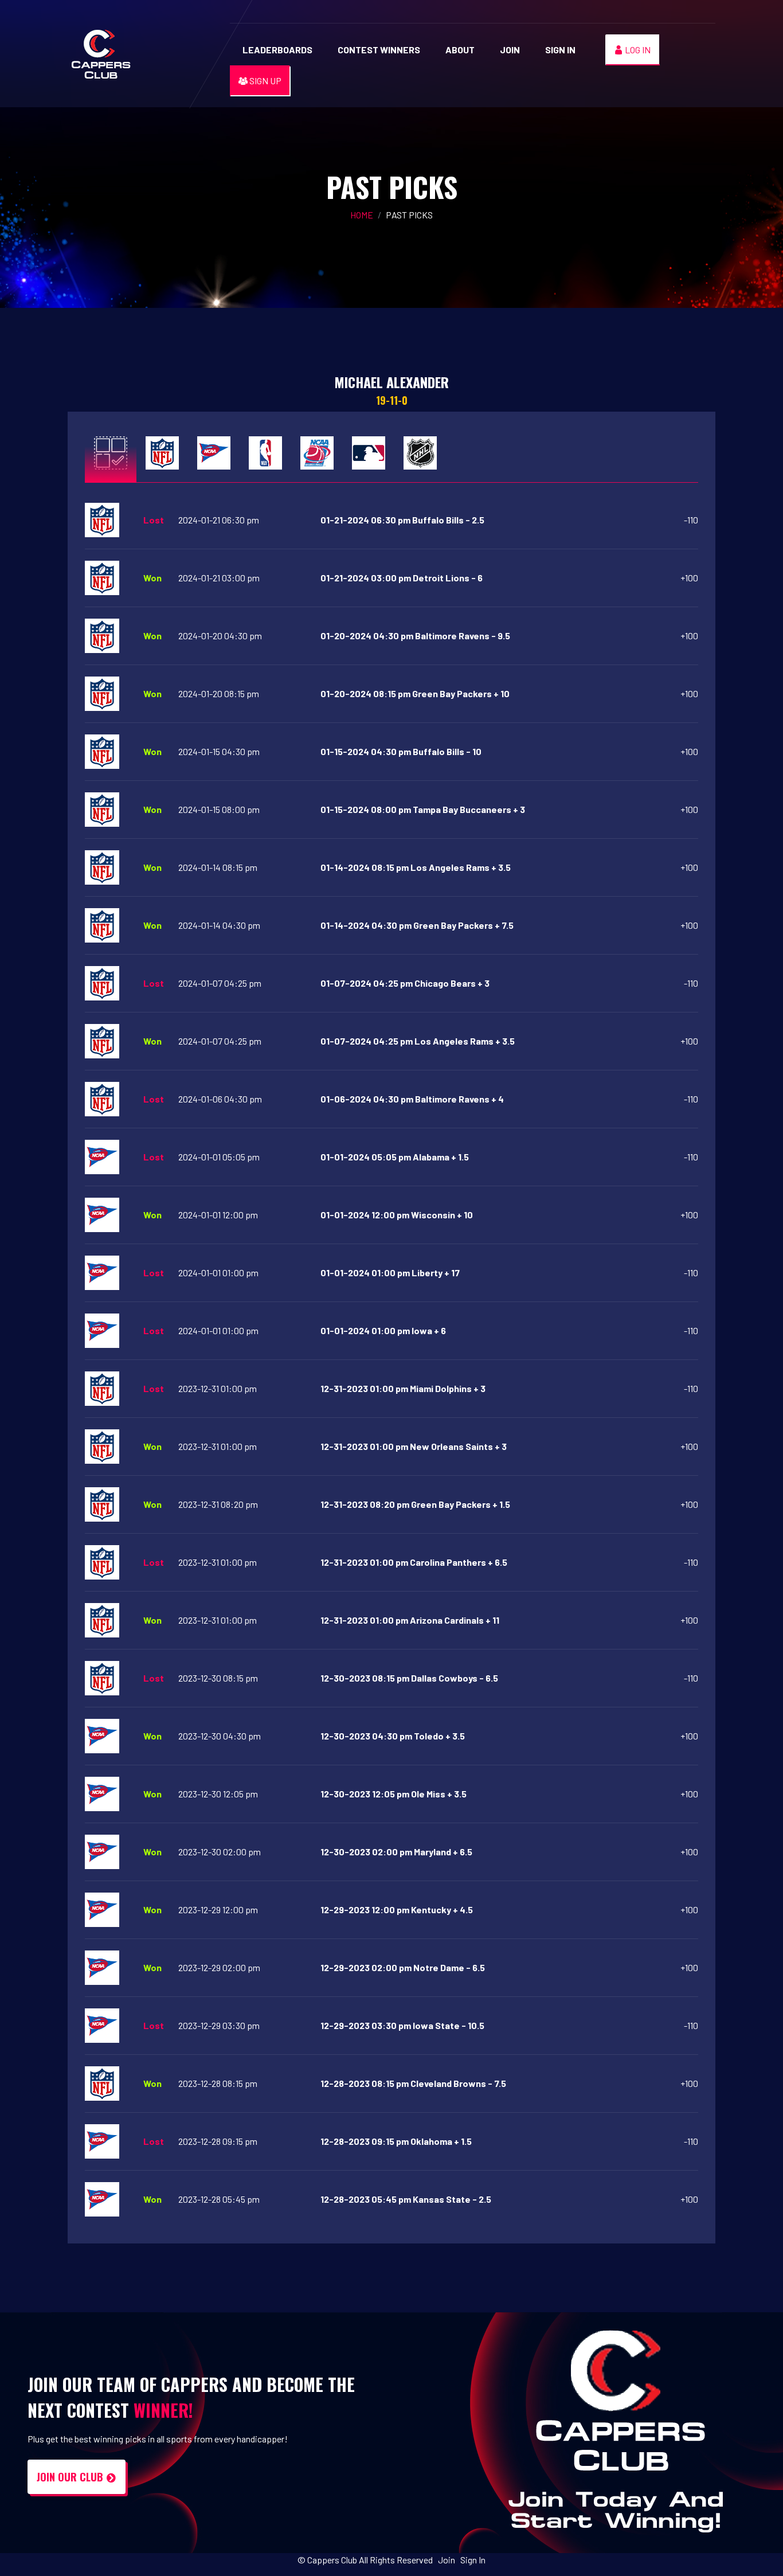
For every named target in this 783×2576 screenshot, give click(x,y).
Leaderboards (277, 50)
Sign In (560, 50)
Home (362, 215)
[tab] (111, 452)
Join (510, 50)
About (460, 50)
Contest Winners (379, 50)
